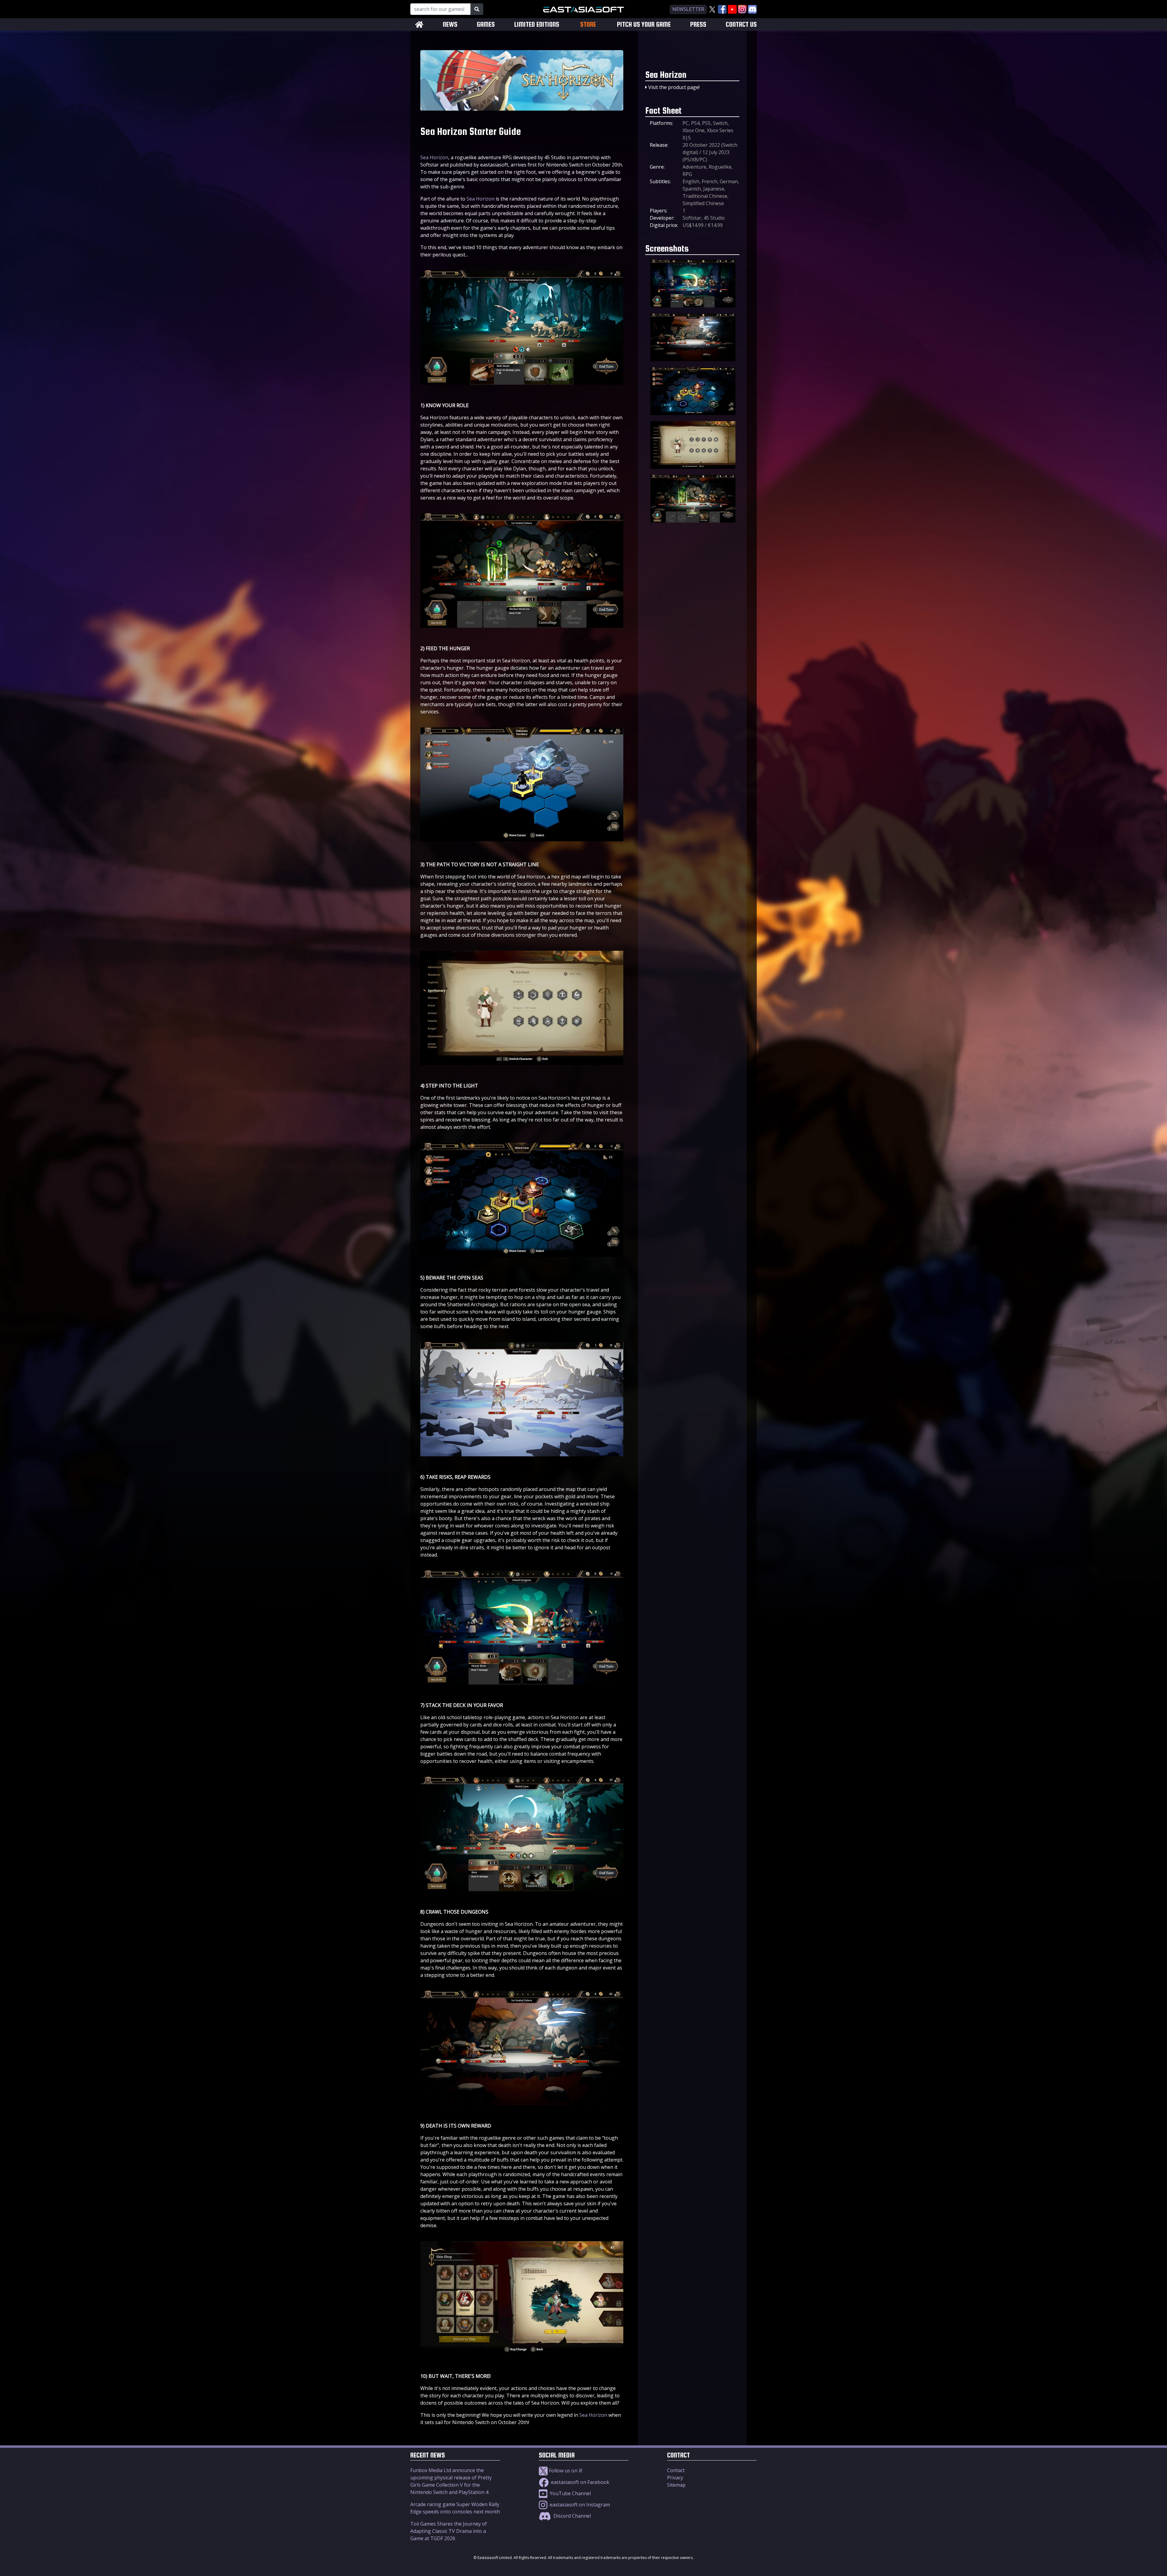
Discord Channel (571, 2516)
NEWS (450, 24)
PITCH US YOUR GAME (644, 24)
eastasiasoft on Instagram (579, 2505)
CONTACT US (741, 24)
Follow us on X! (565, 2471)
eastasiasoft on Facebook (580, 2482)
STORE (588, 24)
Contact (676, 2470)
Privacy (675, 2478)
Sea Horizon (434, 157)
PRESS (698, 24)
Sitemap (676, 2485)
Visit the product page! (674, 87)
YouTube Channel (570, 2493)
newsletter (688, 9)
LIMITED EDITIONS (537, 24)
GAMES (486, 24)
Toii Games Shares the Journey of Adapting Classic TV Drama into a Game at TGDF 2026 (449, 2531)
